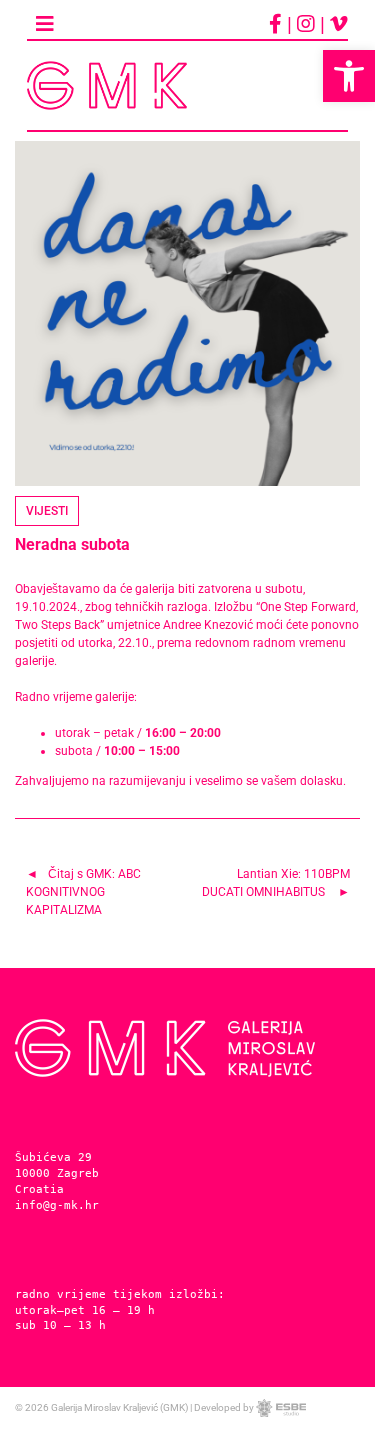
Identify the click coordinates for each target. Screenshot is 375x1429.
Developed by (225, 1407)
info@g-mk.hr (57, 1205)
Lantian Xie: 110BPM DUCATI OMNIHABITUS (276, 883)
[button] (349, 76)
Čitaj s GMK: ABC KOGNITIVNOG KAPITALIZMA (83, 892)
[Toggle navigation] (45, 24)
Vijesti (47, 511)
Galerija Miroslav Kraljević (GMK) (119, 1407)
